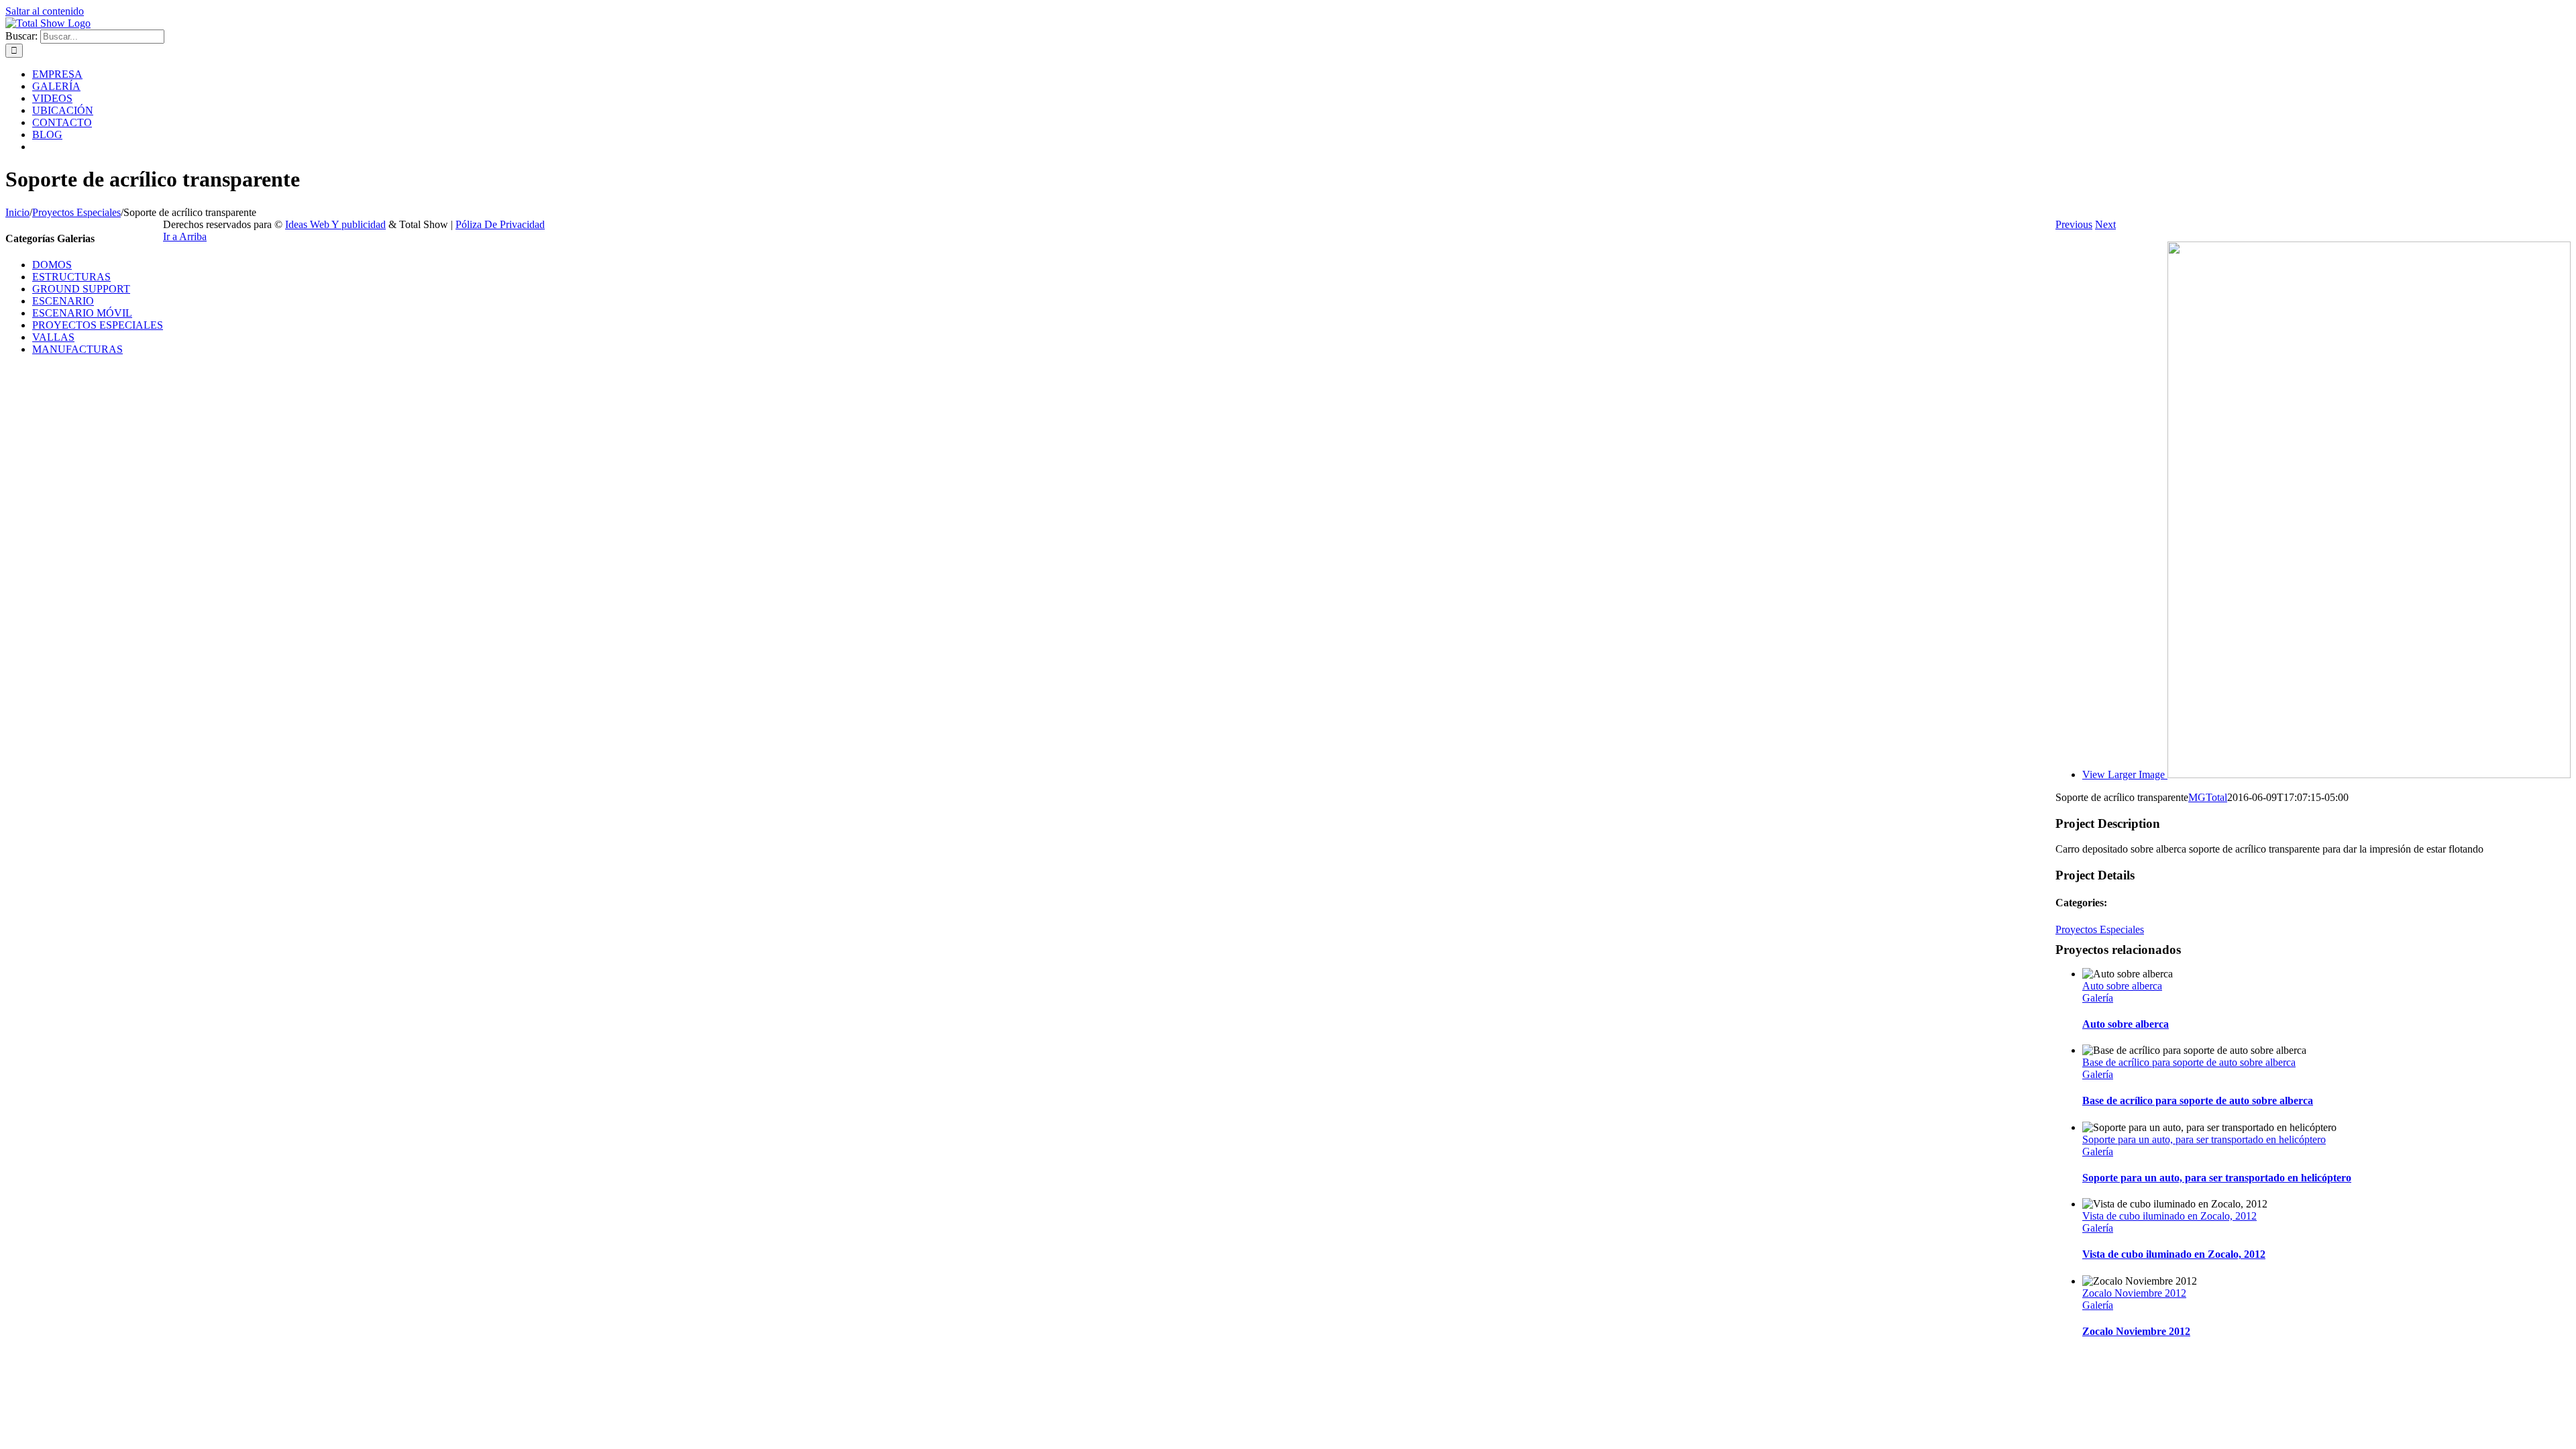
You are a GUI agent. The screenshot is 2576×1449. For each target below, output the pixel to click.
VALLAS (53, 337)
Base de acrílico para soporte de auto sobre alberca (2189, 1062)
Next (2105, 224)
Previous (2074, 224)
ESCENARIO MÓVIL (82, 313)
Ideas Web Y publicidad (335, 224)
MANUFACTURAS (77, 349)
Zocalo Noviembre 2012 (2134, 1293)
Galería (2098, 998)
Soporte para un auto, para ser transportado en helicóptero (2204, 1139)
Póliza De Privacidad (500, 224)
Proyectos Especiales (2100, 929)
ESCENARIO (63, 301)
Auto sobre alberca (2122, 986)
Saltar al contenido (45, 11)
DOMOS (52, 265)
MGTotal (2208, 797)
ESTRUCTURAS (71, 277)
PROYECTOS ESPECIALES (98, 325)
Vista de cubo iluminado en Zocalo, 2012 (2169, 1216)
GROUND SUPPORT (81, 289)
